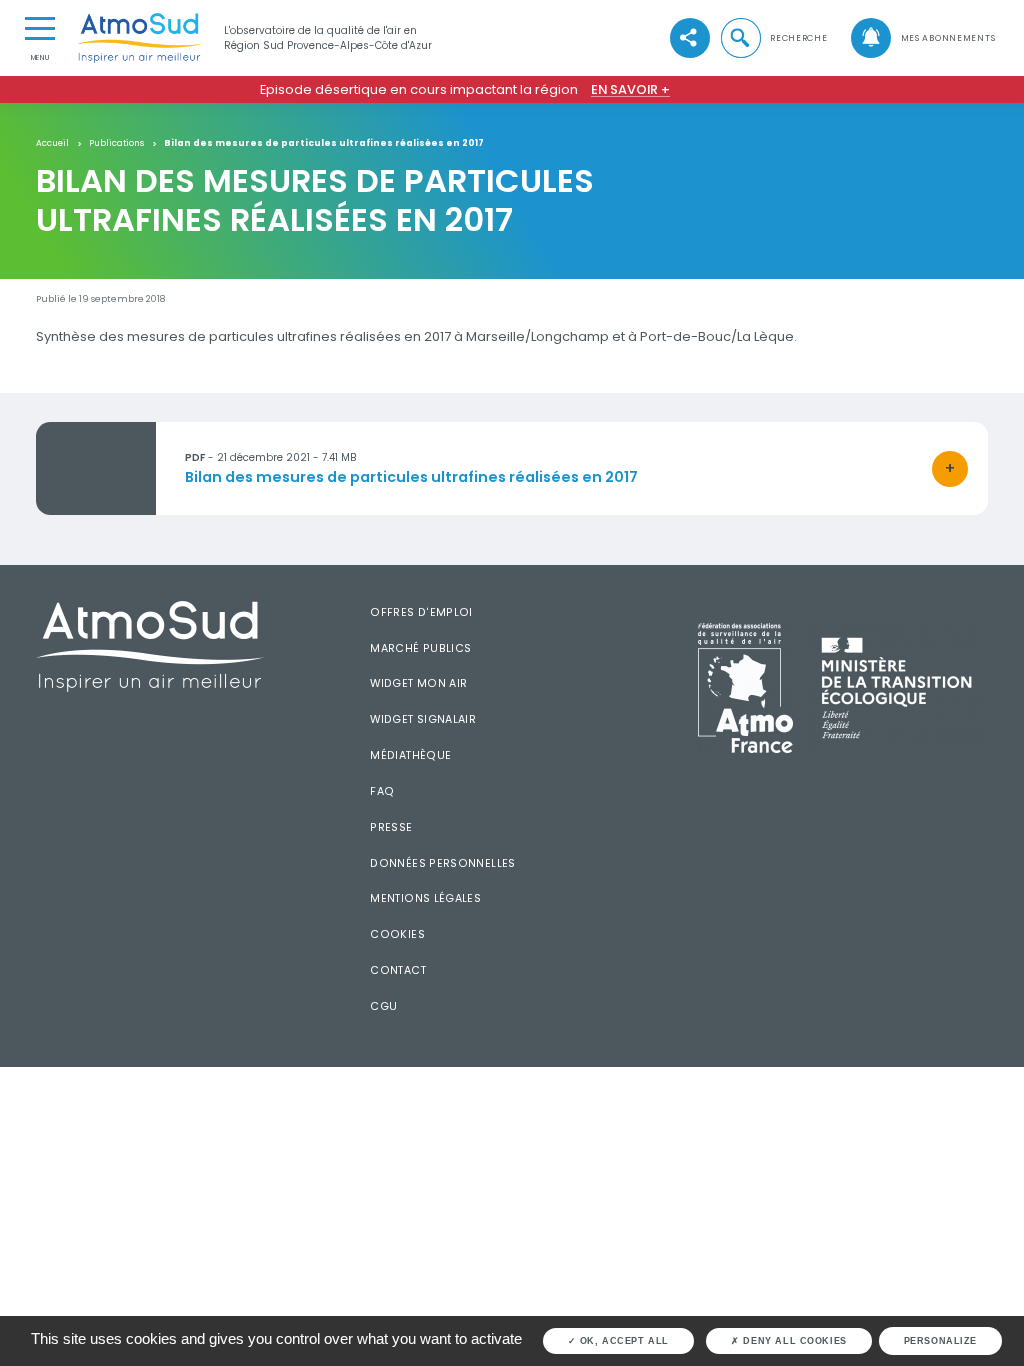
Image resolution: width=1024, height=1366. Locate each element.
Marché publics (420, 648)
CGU (383, 1006)
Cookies (397, 934)
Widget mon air (418, 683)
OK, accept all (622, 1341)
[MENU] (40, 27)
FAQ (382, 791)
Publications (116, 143)
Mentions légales (425, 898)
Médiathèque (410, 755)
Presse (391, 827)
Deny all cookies (793, 1341)
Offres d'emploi (421, 612)
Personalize (940, 1341)
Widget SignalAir (423, 719)
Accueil (52, 143)
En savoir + (630, 89)
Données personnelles (442, 863)
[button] (773, 37)
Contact (398, 970)
